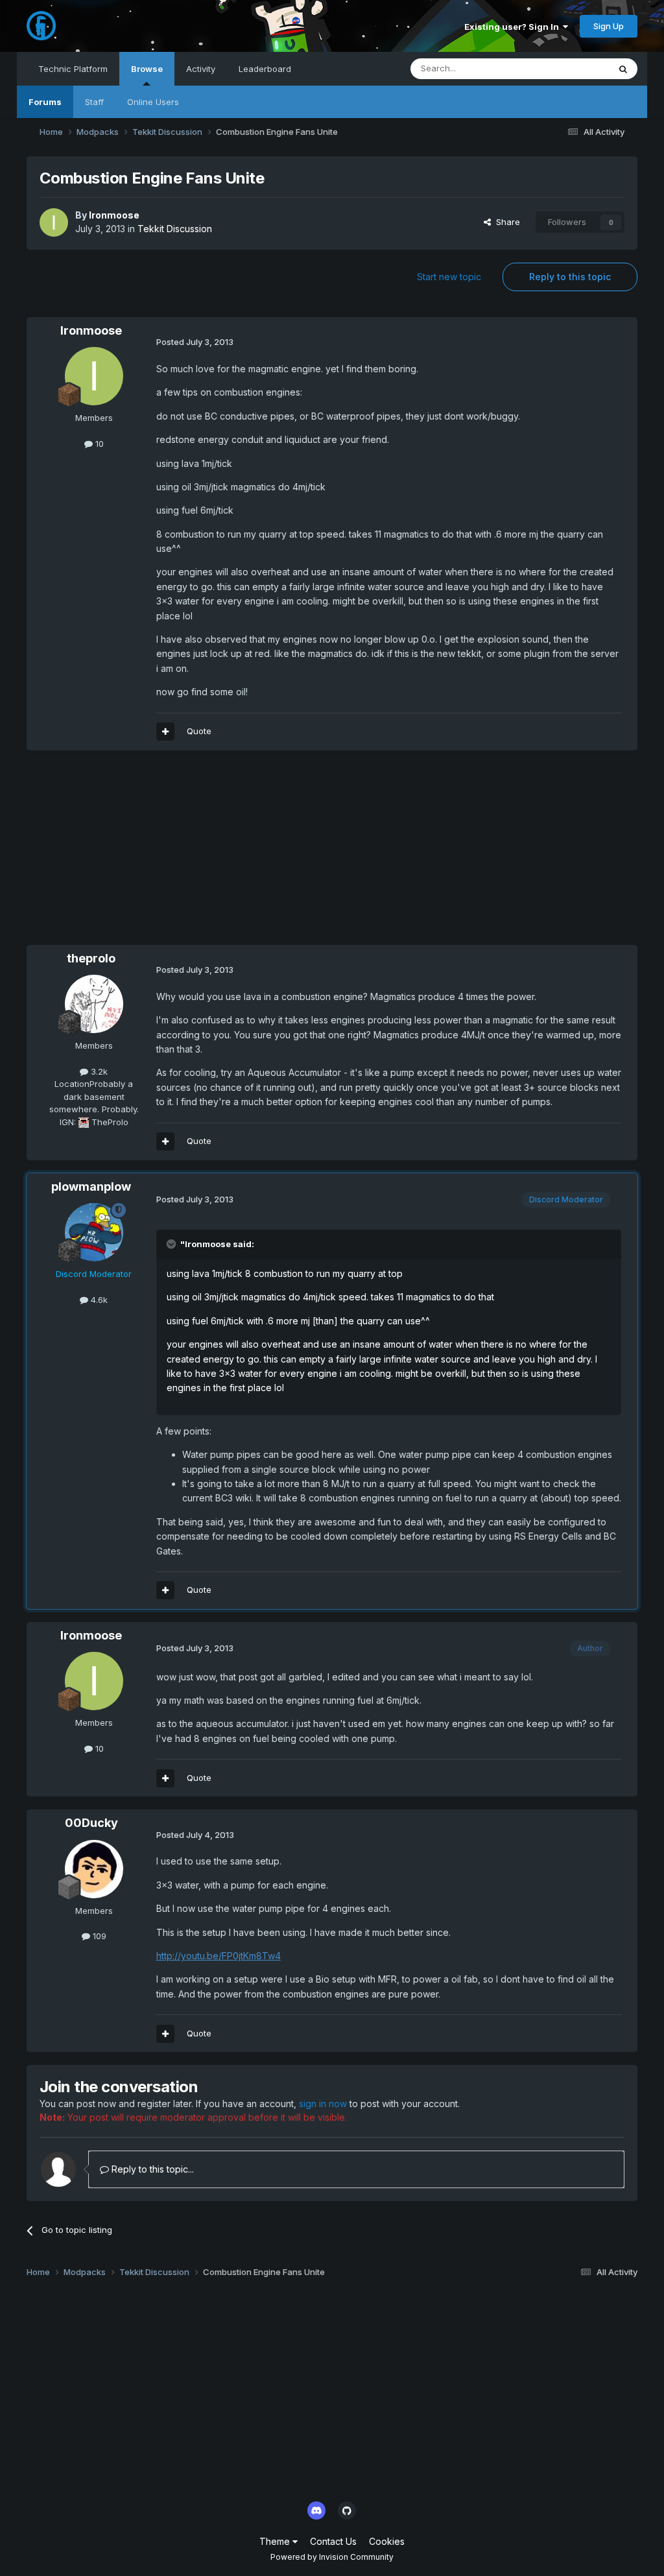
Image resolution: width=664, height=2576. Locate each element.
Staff (94, 102)
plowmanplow (91, 1187)
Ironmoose (114, 215)
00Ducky (91, 1823)
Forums (45, 102)
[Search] (623, 69)
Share (505, 222)
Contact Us (333, 2541)
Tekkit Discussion (175, 229)
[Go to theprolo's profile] (94, 1004)
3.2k (98, 1071)
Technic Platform (73, 69)
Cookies (387, 2541)
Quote (199, 731)
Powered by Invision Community (332, 2557)
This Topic (571, 68)
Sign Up (609, 26)
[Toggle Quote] (172, 1244)
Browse (147, 69)
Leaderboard (265, 69)
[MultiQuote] (165, 732)
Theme (276, 2541)
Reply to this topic (570, 277)
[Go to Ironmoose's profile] (54, 222)
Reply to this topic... (151, 2169)
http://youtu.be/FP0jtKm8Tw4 (219, 1956)
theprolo (91, 958)
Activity (201, 69)
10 (98, 444)
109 (98, 1936)
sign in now (323, 2104)
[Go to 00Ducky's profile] (94, 1869)
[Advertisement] (178, 854)
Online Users (153, 102)
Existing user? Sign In (514, 27)
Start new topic (449, 277)
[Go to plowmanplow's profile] (94, 1232)
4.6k (98, 1300)
